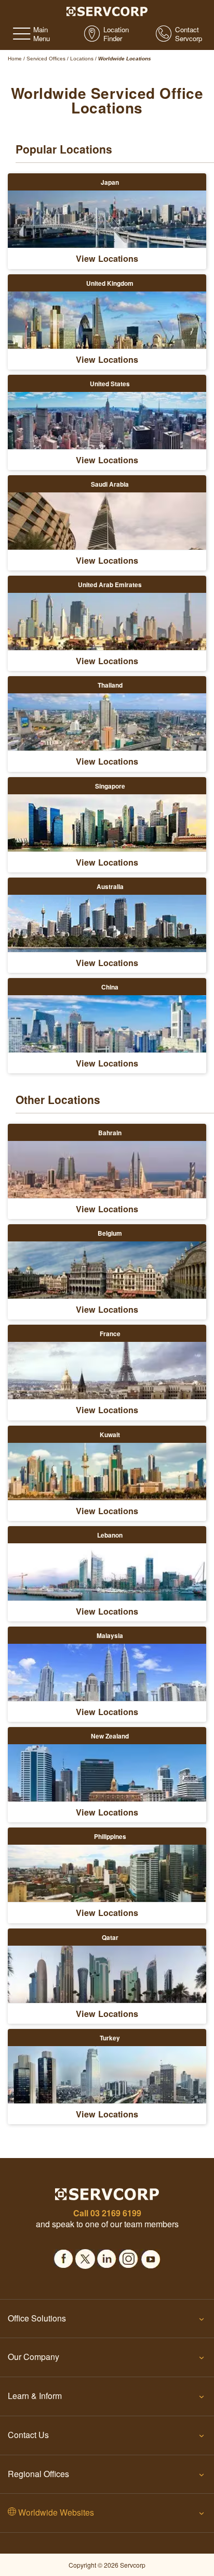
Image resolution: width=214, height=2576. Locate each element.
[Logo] (107, 10)
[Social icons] (63, 2256)
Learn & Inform (35, 2396)
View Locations (107, 258)
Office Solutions (37, 2318)
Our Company (34, 2357)
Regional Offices (38, 2474)
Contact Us (28, 2435)
